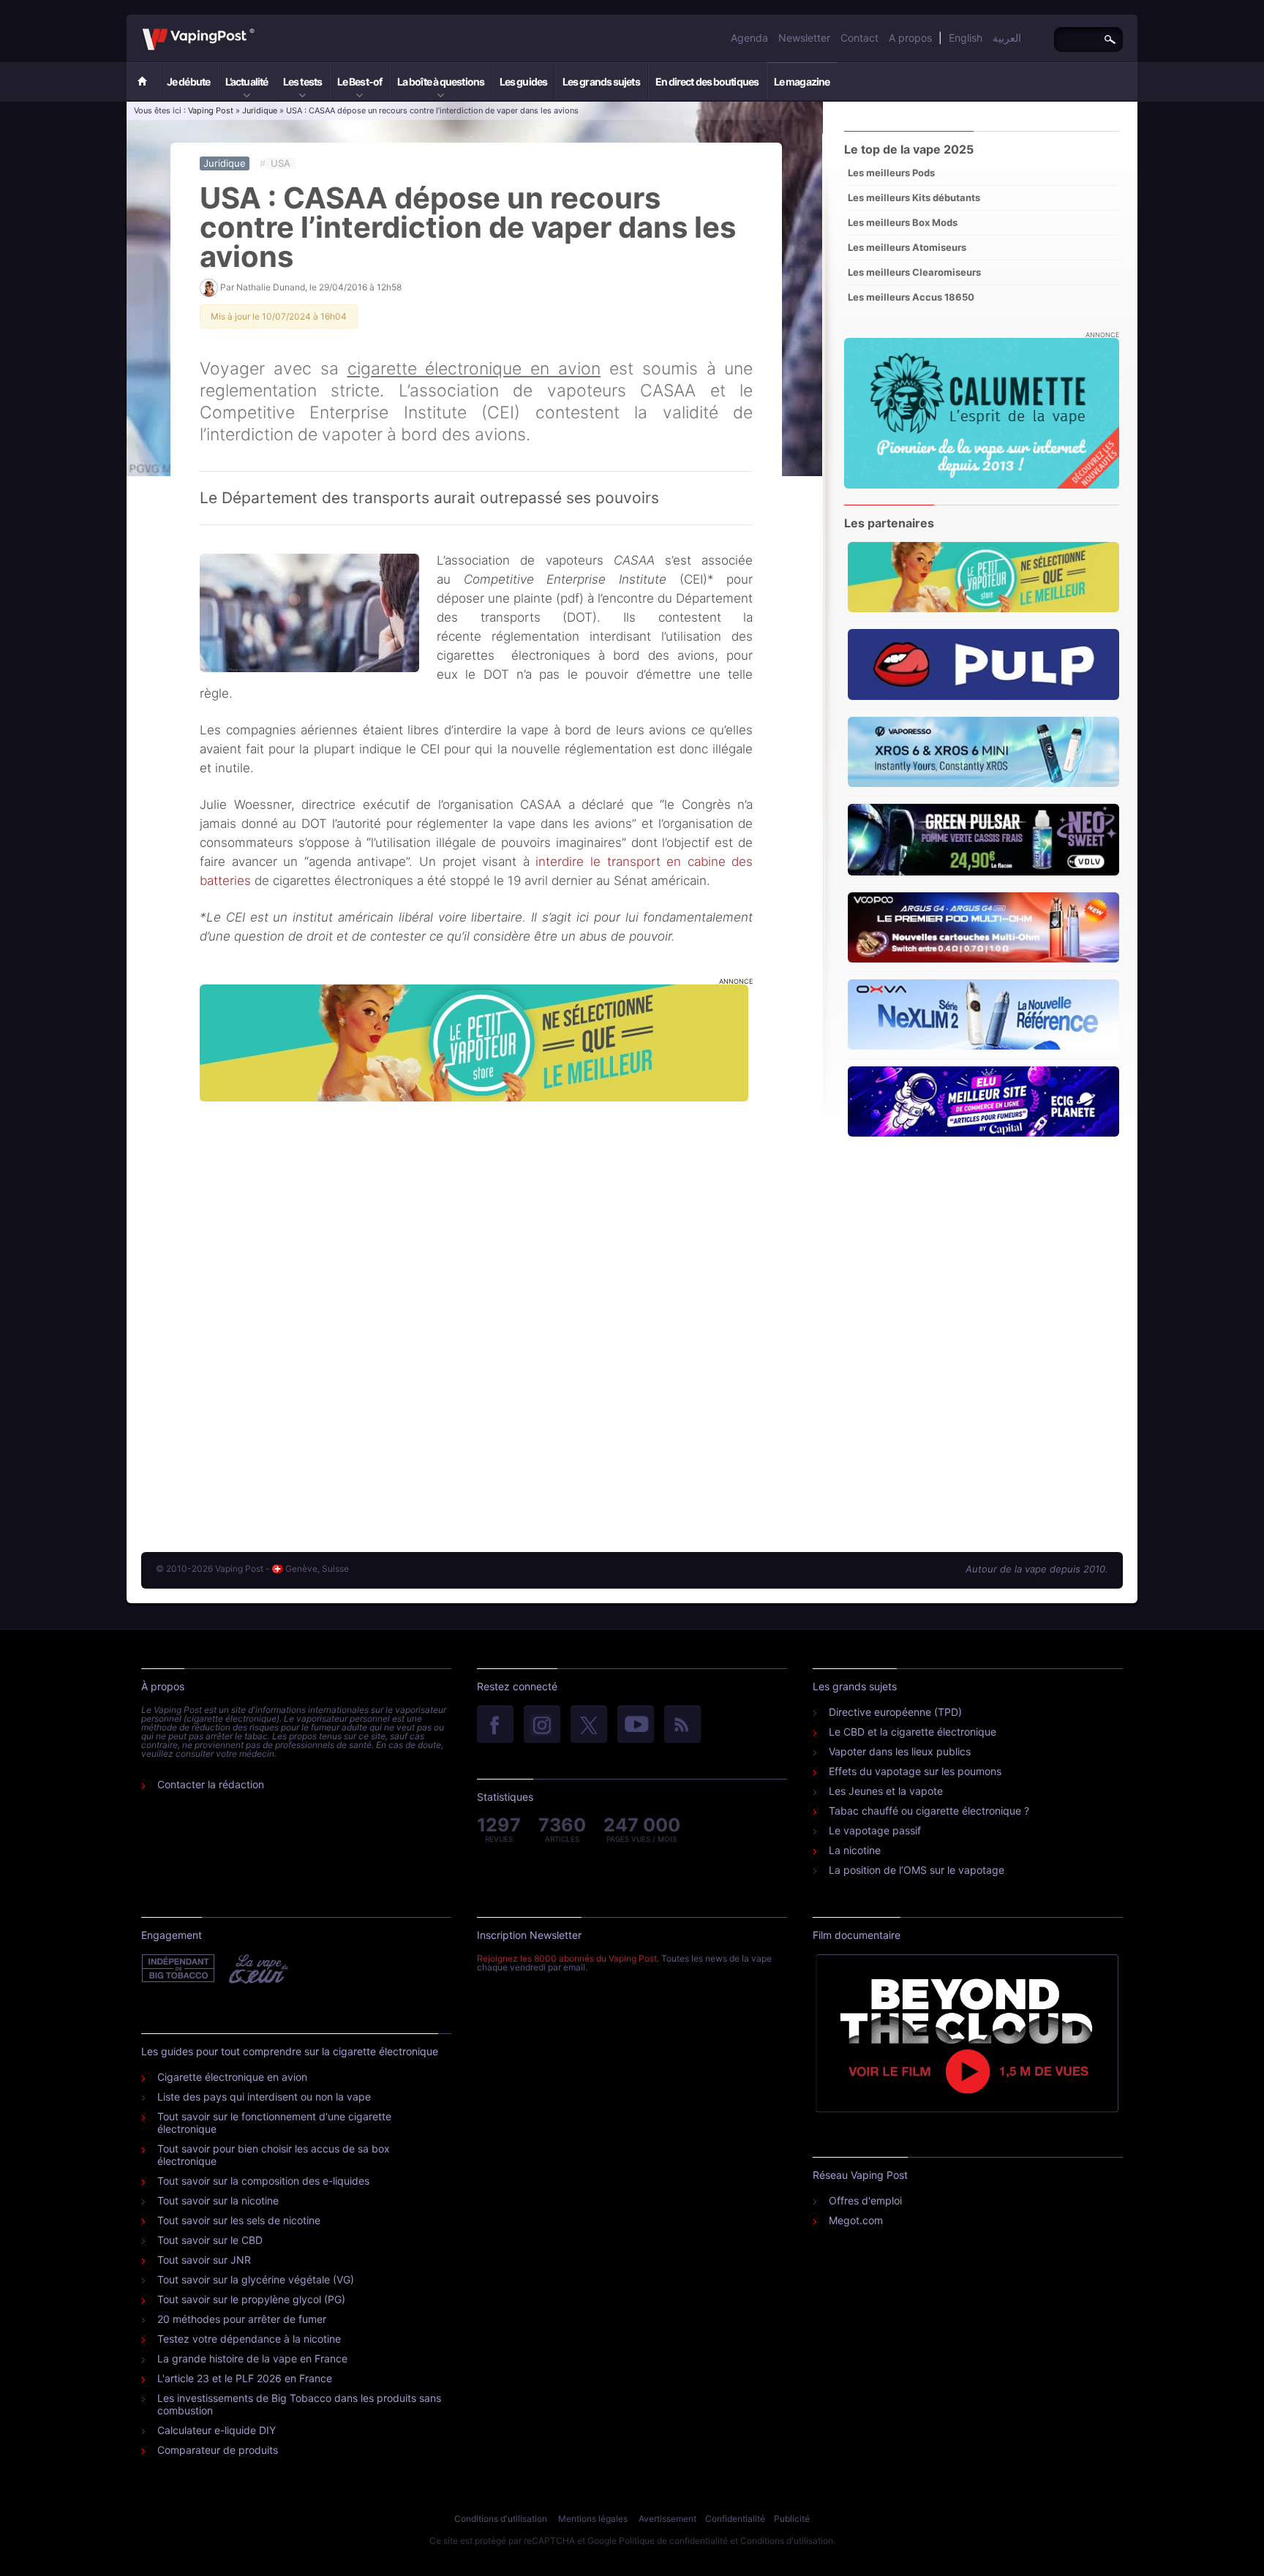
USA (281, 163)
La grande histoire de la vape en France (252, 2358)
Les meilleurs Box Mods (903, 222)
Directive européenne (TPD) (895, 1712)
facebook (495, 1725)
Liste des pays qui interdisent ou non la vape (264, 2097)
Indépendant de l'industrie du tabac (179, 1969)
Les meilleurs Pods (891, 173)
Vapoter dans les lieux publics (900, 1751)
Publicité (792, 2519)
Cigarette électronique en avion (232, 2077)
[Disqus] (476, 1312)
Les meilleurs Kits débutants (914, 197)
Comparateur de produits (218, 2450)
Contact (859, 38)
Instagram (542, 1725)
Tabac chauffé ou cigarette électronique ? (929, 1811)
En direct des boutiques (707, 82)
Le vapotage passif (875, 1830)
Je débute (188, 82)
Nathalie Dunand (271, 287)
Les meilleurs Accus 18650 (911, 297)
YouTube (636, 1725)
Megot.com (856, 2220)
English (966, 38)
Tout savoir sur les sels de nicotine (239, 2220)
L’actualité (247, 82)
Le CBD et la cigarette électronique (913, 1732)
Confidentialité (735, 2519)
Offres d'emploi (865, 2200)
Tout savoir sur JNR (204, 2260)
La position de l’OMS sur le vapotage (917, 1870)
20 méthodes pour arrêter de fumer (242, 2319)
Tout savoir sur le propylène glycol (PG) (251, 2299)
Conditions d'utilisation (501, 2519)
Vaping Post (259, 29)
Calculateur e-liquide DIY (217, 2430)
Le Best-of (360, 82)
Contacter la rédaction (211, 1784)
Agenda (749, 38)
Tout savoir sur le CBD (210, 2240)
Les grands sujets (601, 82)
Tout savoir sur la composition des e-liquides (263, 2181)
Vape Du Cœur (257, 1969)
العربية (1007, 38)
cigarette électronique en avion (474, 369)
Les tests (302, 82)
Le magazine (802, 82)
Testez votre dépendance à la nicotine (249, 2339)
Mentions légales (593, 2519)
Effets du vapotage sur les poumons (915, 1771)
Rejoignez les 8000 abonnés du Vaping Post (567, 1958)
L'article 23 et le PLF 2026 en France (245, 2378)
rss (682, 1725)
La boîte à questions (441, 82)
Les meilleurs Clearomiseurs (914, 272)
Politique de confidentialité (673, 2541)
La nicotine (855, 1850)
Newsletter (804, 38)
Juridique (260, 110)
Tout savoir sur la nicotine (218, 2200)
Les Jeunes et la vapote (886, 1791)
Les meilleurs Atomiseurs (907, 247)
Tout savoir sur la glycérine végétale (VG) (256, 2279)
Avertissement (667, 2519)
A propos (910, 38)
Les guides (523, 82)
